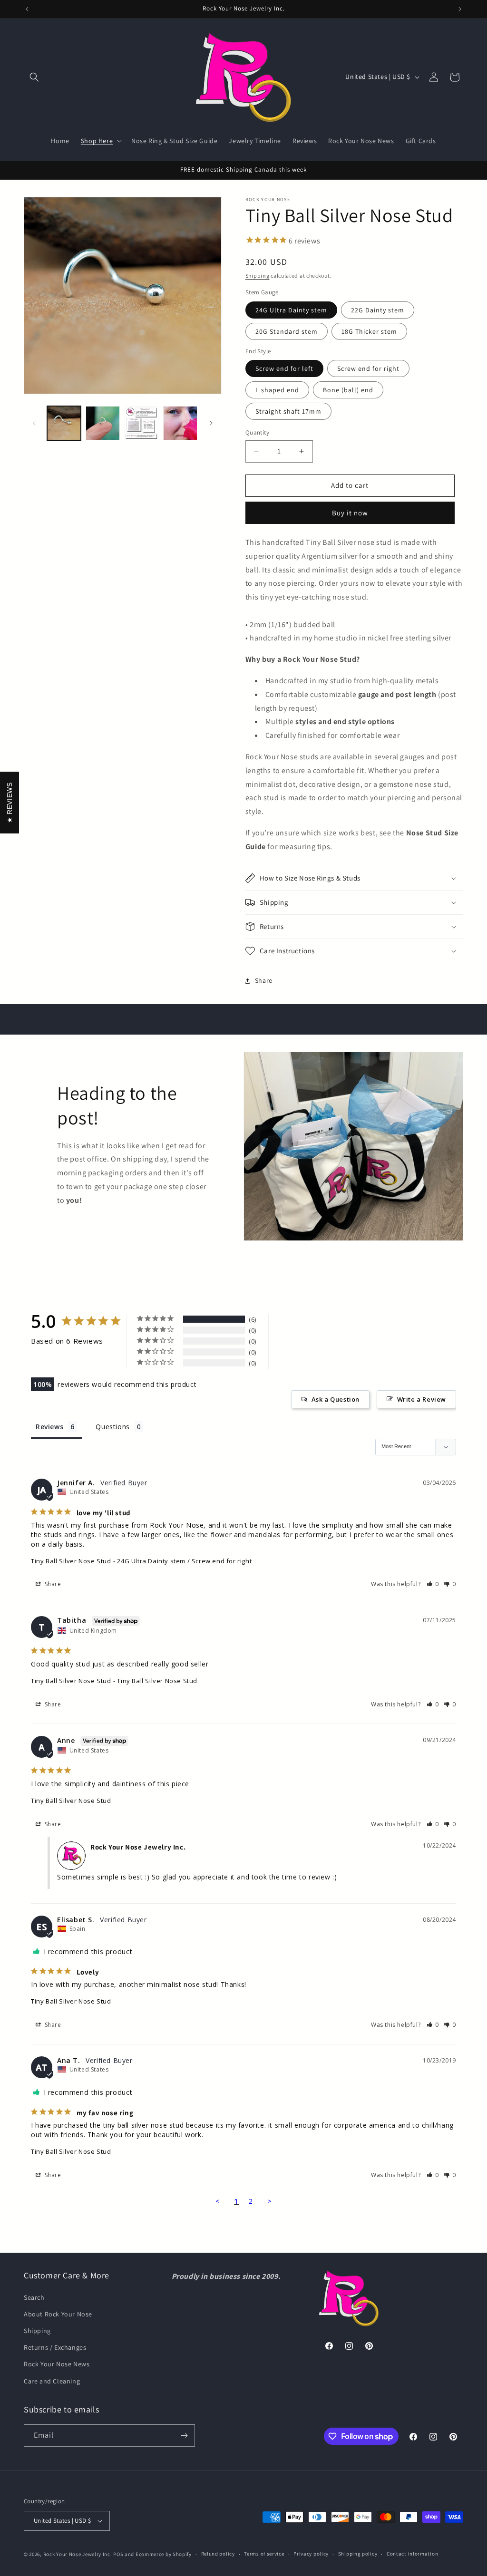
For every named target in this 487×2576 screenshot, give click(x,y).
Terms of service (264, 2554)
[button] (34, 77)
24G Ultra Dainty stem (291, 310)
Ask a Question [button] (336, 1399)
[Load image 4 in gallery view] (180, 423)
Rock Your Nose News (57, 2364)
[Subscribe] (184, 2436)
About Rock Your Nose (58, 2314)
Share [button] (264, 980)
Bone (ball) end (348, 390)
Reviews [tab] (49, 1427)
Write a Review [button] (422, 1399)
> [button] (270, 2201)
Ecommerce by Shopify (164, 2554)
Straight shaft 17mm (288, 411)
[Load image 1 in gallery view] (64, 423)
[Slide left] (34, 423)
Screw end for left (284, 368)
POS (118, 2554)
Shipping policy (358, 2554)
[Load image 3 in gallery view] (141, 423)
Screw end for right (368, 368)
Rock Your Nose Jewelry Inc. (78, 2554)
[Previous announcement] (27, 9)
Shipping (258, 276)
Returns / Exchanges (55, 2347)
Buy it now (350, 513)
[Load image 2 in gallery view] (102, 423)
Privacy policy (311, 2554)
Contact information (412, 2554)
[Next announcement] (460, 9)
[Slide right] (211, 423)
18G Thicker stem (369, 331)
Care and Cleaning (52, 2381)
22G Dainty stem (378, 310)
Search (34, 2297)
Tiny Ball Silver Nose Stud (71, 1561)
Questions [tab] (112, 1427)
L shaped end (277, 390)
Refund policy (218, 2554)
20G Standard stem (287, 331)
